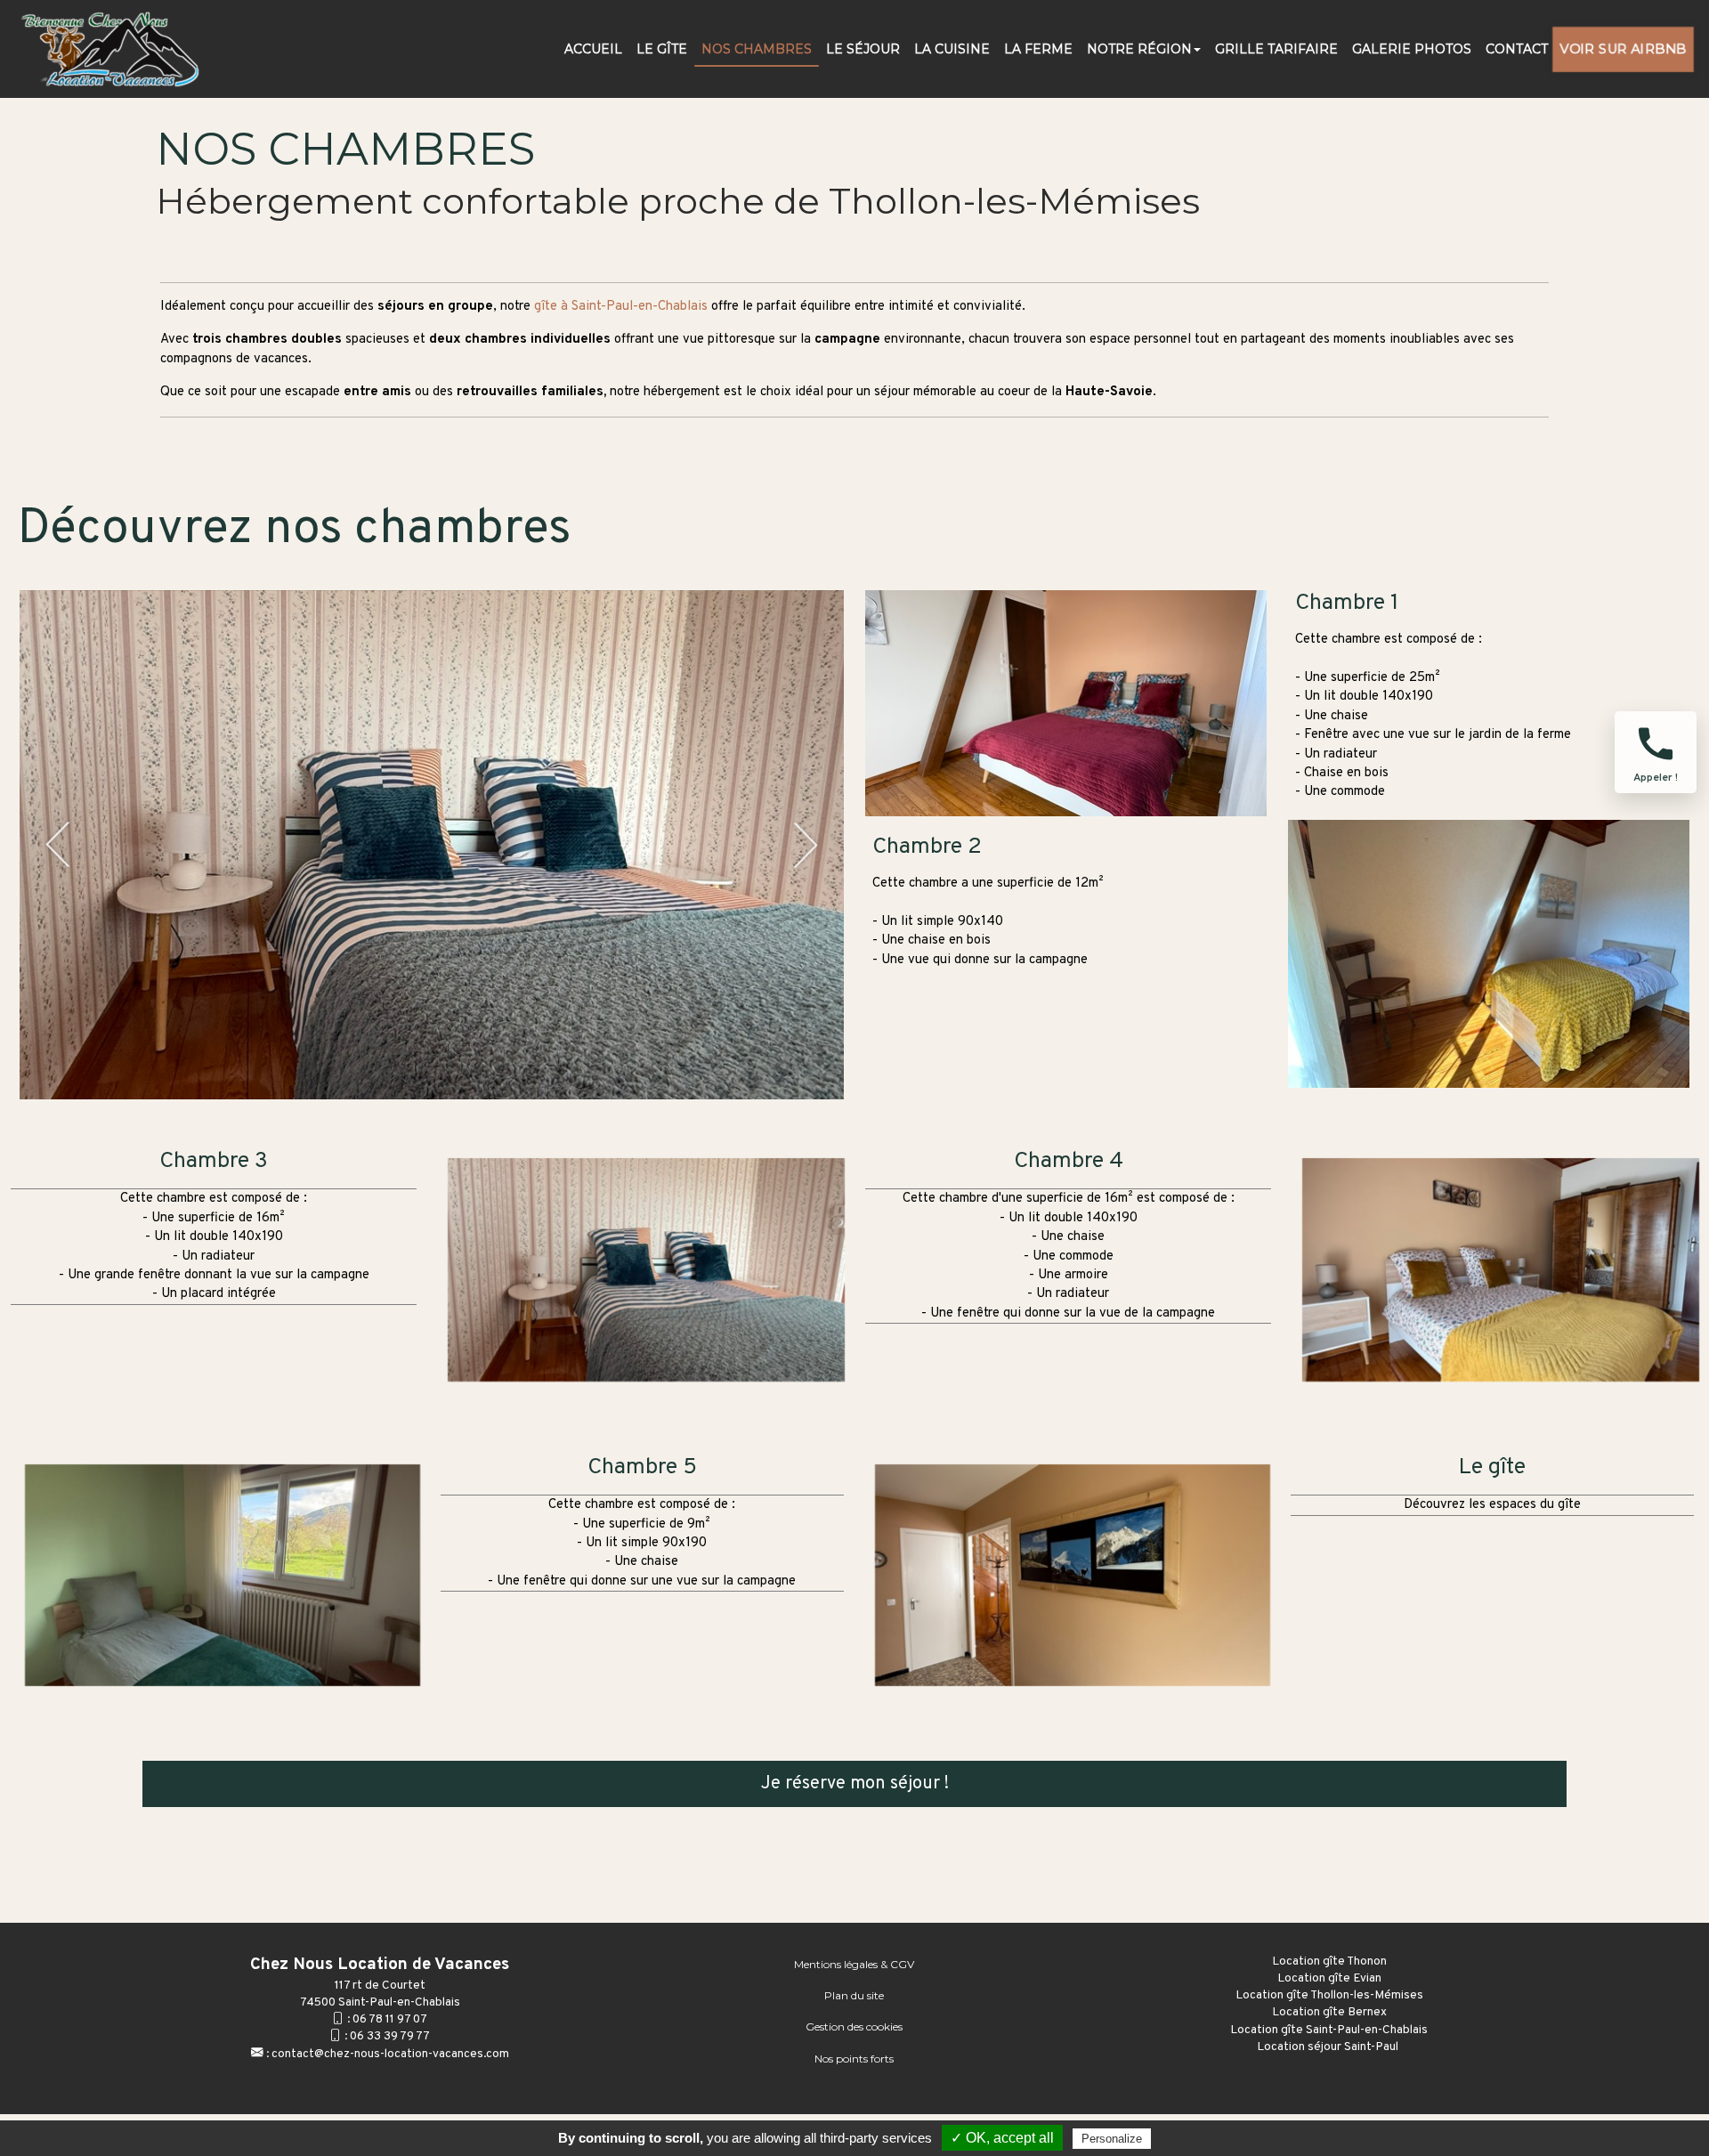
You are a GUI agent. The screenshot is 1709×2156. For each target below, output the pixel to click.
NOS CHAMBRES (757, 49)
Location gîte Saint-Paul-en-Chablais (1329, 2030)
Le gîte (1497, 1557)
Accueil (593, 49)
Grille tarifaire (1276, 49)
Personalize (1112, 2139)
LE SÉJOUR (863, 49)
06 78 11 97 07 (390, 2019)
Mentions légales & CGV (854, 1964)
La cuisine (952, 49)
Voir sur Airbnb (1624, 49)
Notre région (1139, 49)
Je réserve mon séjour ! (855, 1784)
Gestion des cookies (854, 2026)
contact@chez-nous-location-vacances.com (390, 2054)
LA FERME (1038, 49)
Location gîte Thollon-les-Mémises (1329, 1995)
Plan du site (854, 1995)
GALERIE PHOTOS (1412, 49)
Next (806, 845)
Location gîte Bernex (1329, 2012)
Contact (1517, 49)
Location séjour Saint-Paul (1329, 2047)
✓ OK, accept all (1002, 2138)
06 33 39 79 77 (390, 2036)
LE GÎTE (662, 49)
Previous (58, 845)
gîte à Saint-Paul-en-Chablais (621, 307)
